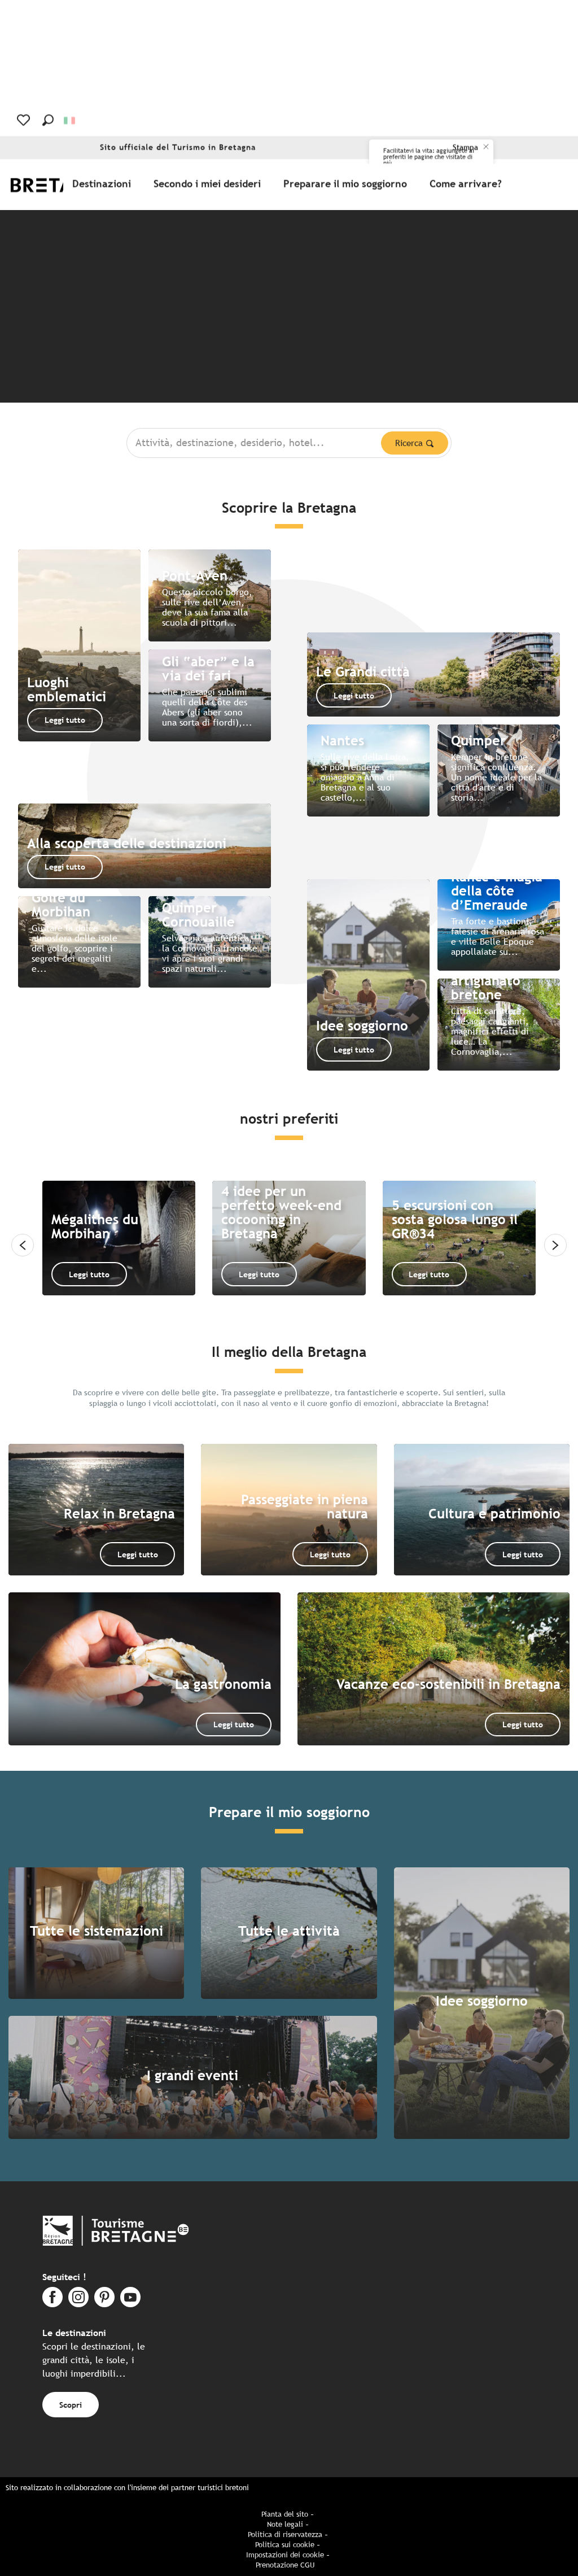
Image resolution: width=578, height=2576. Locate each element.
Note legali (285, 2524)
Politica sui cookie (285, 2545)
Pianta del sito (285, 2514)
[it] (70, 121)
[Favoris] (25, 120)
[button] (48, 120)
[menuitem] (104, 184)
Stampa (465, 148)
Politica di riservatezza (285, 2534)
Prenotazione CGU (285, 2565)
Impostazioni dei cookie (285, 2555)
